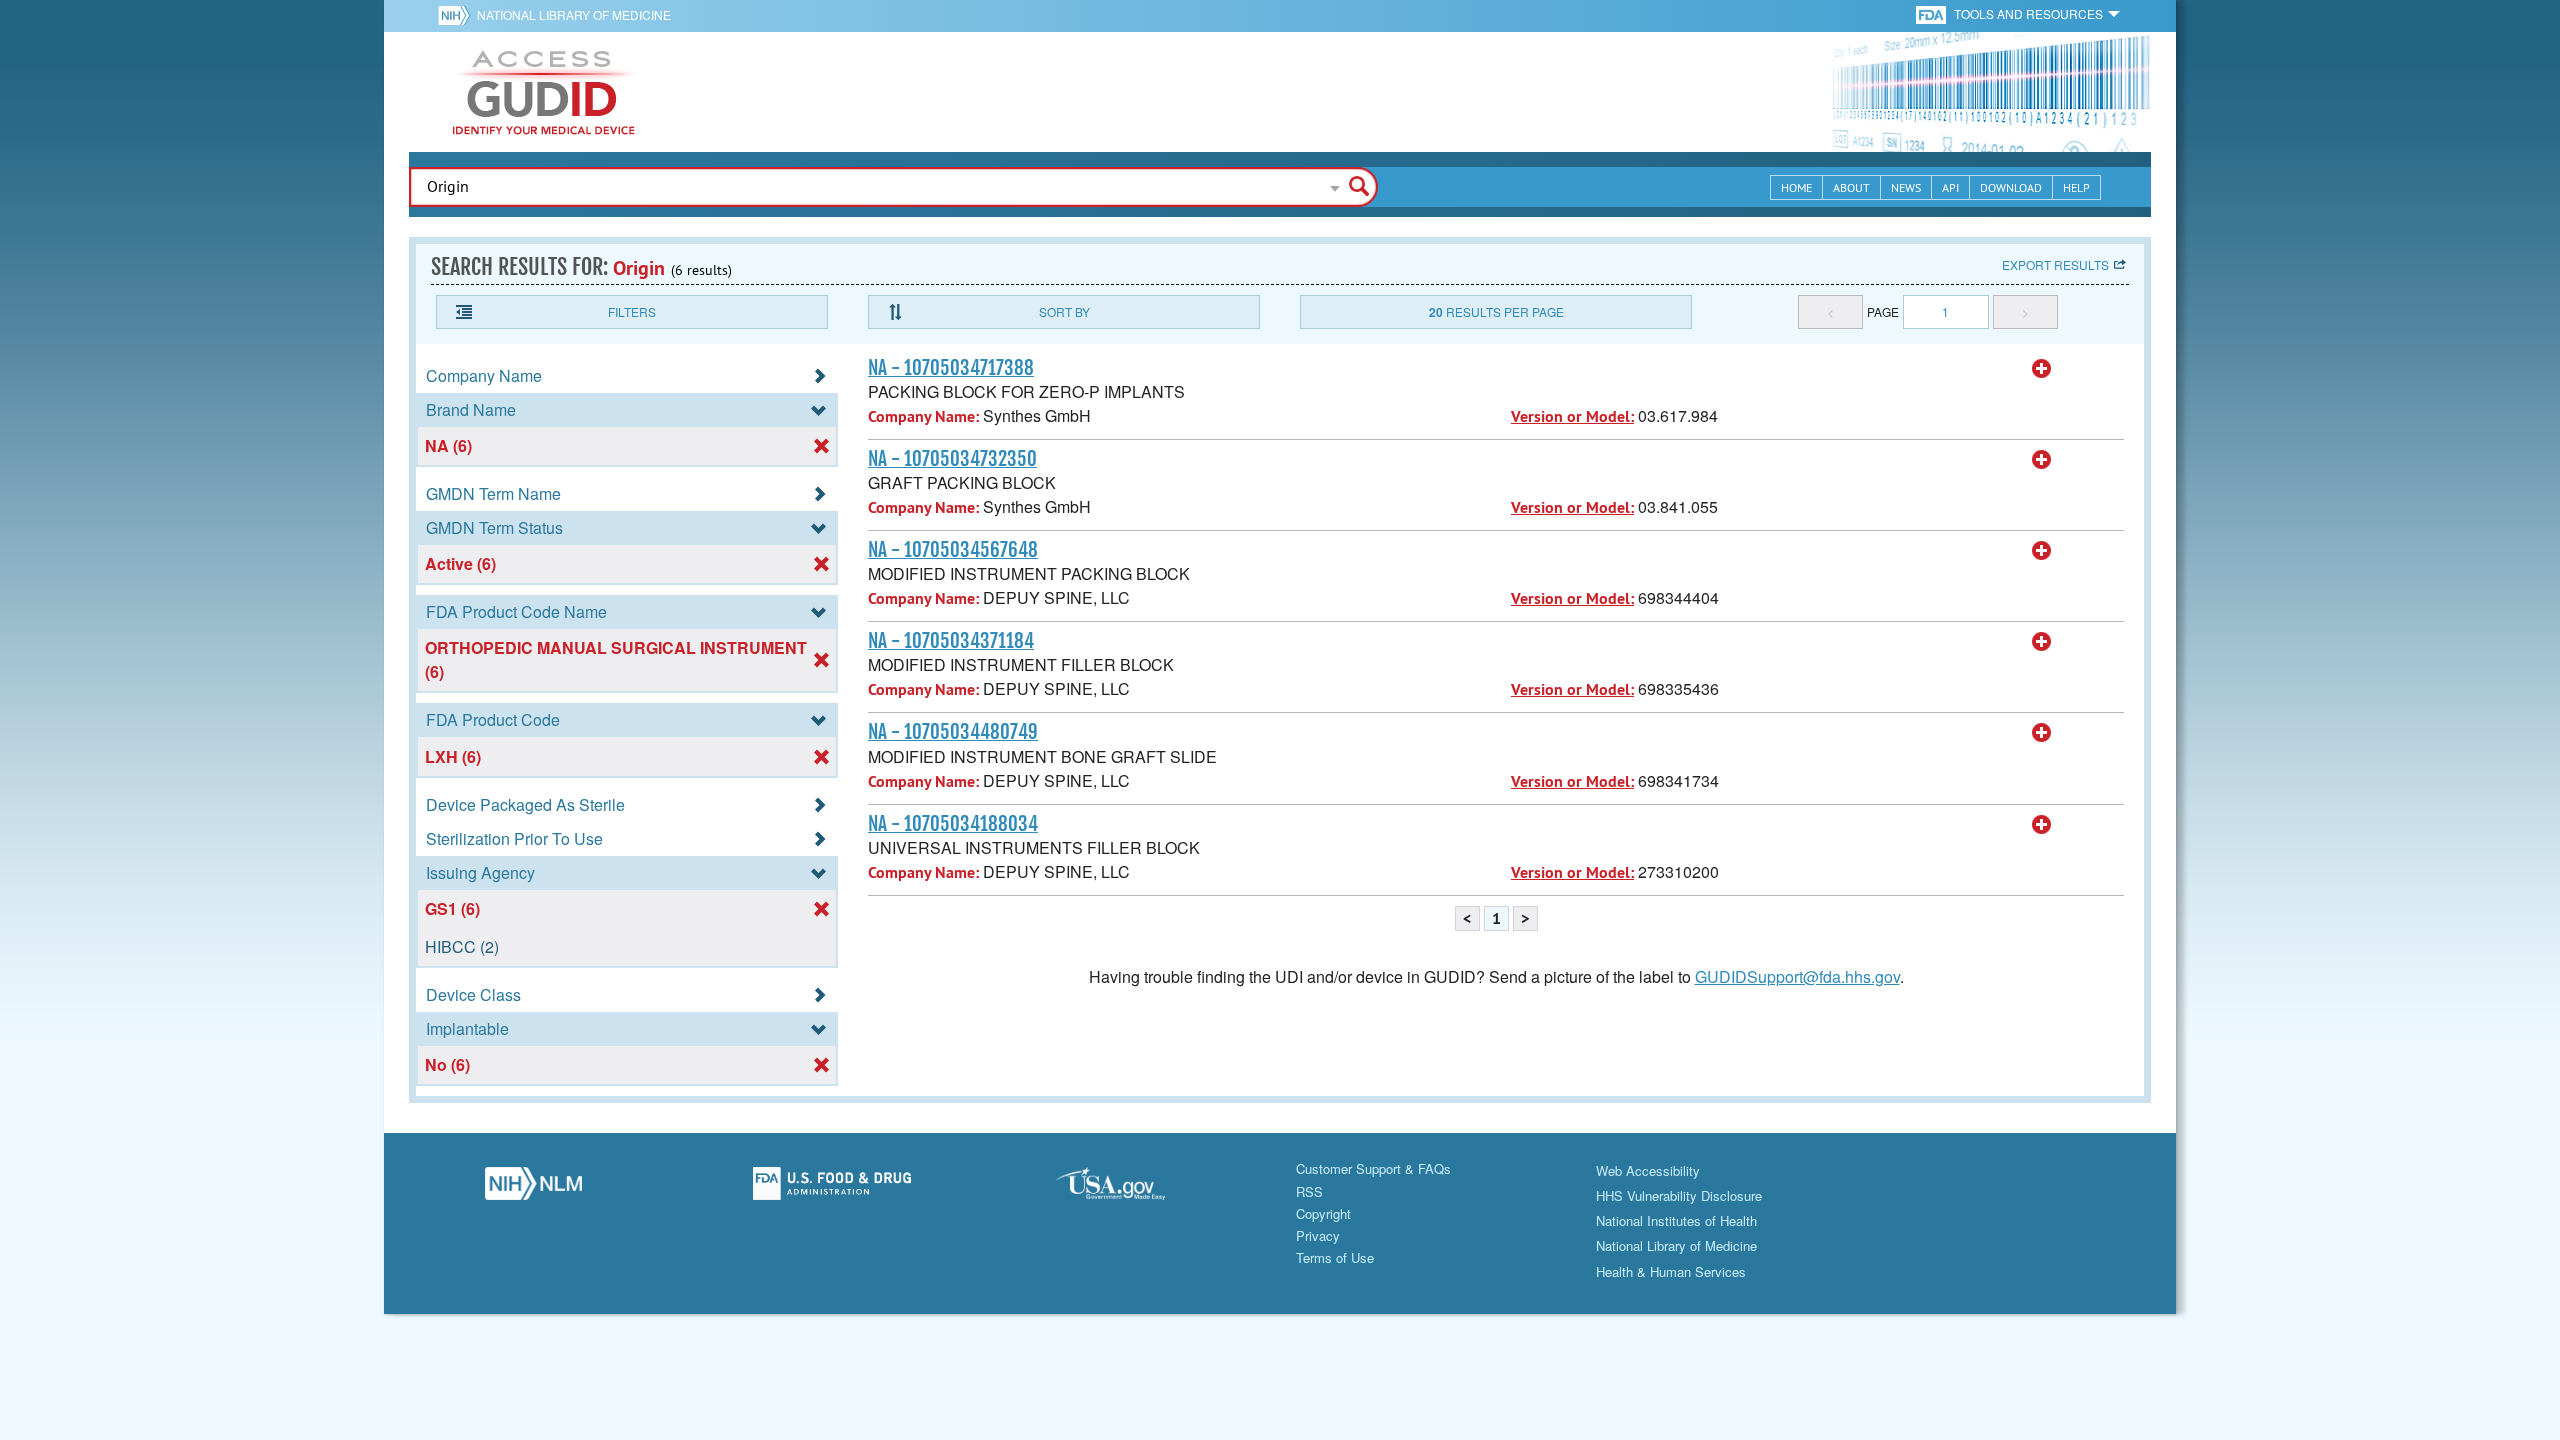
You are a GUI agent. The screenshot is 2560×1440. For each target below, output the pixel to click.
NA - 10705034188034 (953, 824)
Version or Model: (1572, 416)
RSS (1309, 1191)
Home (1796, 187)
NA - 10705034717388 (951, 368)
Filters (632, 311)
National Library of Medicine (574, 14)
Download (2011, 187)
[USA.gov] (1130, 1189)
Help (2076, 187)
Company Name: (923, 416)
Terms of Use (1335, 1257)
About (1851, 187)
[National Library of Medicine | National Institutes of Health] (533, 1189)
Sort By (1064, 311)
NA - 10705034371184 (951, 641)
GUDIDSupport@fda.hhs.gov (1797, 976)
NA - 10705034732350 (952, 459)
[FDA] (1932, 13)
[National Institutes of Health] (457, 15)
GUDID (544, 92)
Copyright (1323, 1213)
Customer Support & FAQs (1373, 1168)
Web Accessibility (1648, 1170)
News (1906, 187)
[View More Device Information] (2042, 369)
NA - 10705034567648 (953, 550)
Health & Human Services (1671, 1271)
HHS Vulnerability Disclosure (1679, 1195)
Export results (2055, 264)
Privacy (1318, 1235)
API (1950, 187)
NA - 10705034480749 (953, 732)
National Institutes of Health (1676, 1220)
